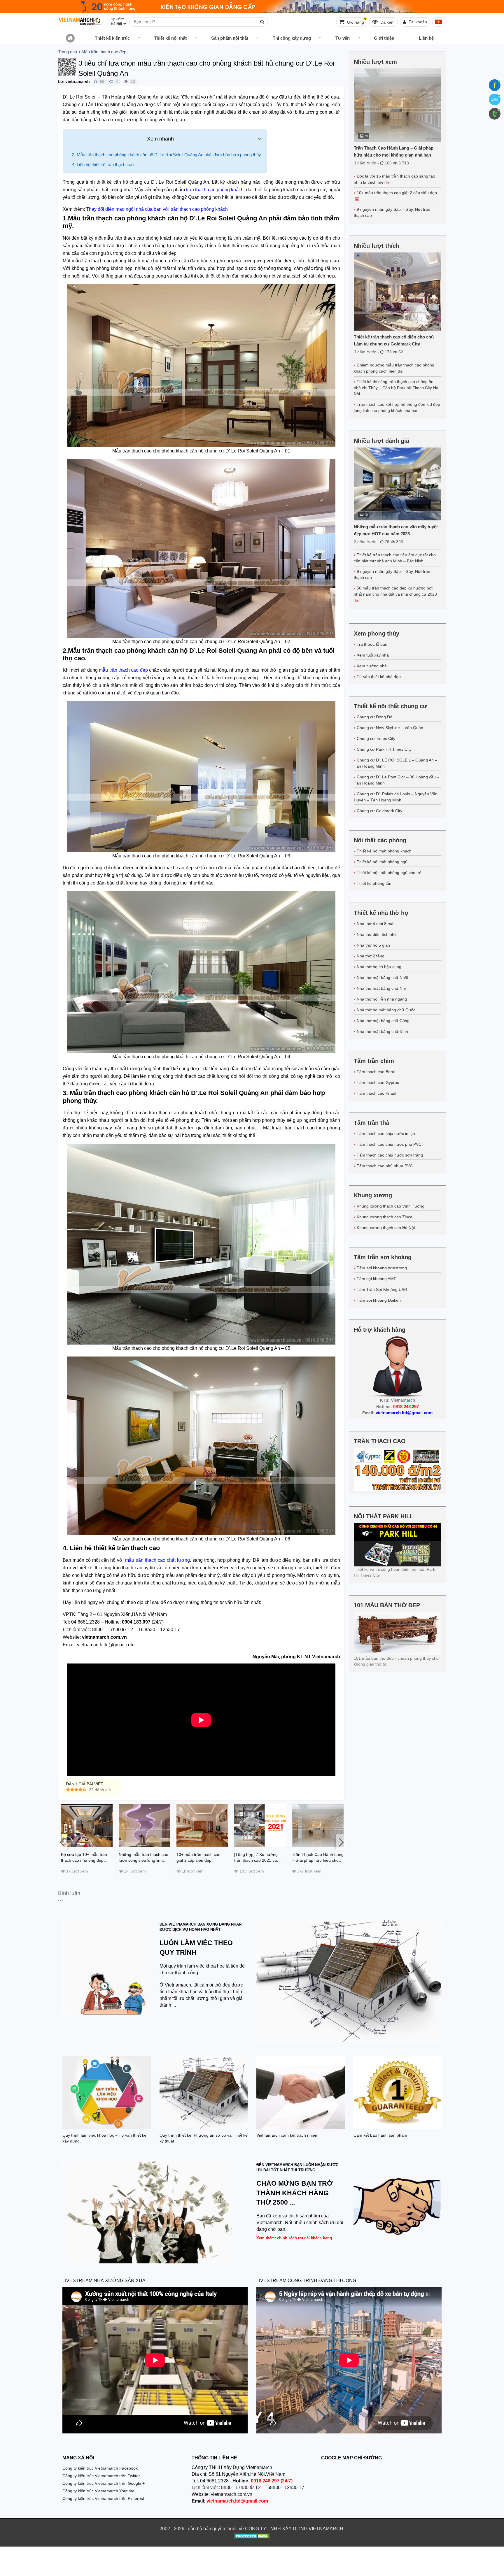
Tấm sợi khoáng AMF (377, 1279)
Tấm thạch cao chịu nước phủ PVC (389, 1144)
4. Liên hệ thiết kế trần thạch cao (103, 165)
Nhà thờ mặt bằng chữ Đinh (382, 1031)
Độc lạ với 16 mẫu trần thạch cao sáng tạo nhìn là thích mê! (394, 179)
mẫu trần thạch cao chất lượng (157, 1560)
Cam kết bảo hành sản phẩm (380, 2135)
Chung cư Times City (376, 738)
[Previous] (62, 1842)
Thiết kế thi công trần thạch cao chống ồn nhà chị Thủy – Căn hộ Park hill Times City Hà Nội (396, 388)
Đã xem (387, 22)
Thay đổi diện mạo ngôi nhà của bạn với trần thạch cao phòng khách (157, 209)
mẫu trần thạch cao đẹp (123, 670)
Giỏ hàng (356, 21)
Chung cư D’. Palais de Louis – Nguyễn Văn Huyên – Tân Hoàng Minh (396, 797)
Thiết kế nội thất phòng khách (384, 851)
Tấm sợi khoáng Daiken (379, 1300)
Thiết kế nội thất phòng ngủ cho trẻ (389, 873)
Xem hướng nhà (372, 666)
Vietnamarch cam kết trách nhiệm (287, 2135)
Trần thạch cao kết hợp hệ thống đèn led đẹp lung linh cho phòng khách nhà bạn (397, 407)
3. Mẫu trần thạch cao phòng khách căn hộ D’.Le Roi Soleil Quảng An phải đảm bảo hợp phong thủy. (167, 155)
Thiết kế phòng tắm (375, 883)
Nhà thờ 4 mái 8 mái (376, 924)
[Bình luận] (111, 81)
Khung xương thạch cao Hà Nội (386, 1228)
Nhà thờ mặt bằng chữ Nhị (381, 988)
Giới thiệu (384, 38)
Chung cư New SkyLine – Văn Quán (390, 728)
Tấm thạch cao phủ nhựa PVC (385, 1166)
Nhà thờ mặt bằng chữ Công (383, 1021)
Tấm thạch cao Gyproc (378, 1082)
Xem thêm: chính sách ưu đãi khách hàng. (295, 2238)
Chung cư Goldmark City (379, 811)
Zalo (495, 99)
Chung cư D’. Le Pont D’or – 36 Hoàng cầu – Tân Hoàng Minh (397, 780)
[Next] (340, 1842)
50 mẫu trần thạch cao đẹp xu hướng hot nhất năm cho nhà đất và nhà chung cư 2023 (395, 591)
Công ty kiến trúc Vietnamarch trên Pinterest (103, 2498)
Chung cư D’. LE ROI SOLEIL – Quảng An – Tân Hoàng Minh (395, 763)
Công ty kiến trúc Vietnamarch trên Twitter (101, 2476)
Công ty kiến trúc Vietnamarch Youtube (98, 2491)
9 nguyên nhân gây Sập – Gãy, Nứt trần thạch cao (392, 212)
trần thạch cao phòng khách (214, 190)
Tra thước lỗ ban (372, 644)
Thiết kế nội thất (170, 38)
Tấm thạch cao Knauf (377, 1093)
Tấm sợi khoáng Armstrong (382, 1268)
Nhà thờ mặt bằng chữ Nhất (383, 978)
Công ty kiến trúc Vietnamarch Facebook (100, 2468)
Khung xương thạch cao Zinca (385, 1217)
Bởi (61, 81)
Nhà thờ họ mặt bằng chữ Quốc (386, 1010)
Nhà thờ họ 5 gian (373, 945)
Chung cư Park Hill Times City (384, 749)
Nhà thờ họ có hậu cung (379, 967)
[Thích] (95, 81)
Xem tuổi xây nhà (373, 655)
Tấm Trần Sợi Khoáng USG (382, 1289)
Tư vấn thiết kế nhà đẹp (379, 677)
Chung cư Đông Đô (374, 717)
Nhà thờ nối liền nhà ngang (382, 999)
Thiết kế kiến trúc (112, 38)
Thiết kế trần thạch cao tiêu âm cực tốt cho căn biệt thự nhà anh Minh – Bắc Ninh (395, 558)
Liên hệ (426, 38)
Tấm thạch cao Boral (376, 1072)
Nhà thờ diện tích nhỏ (377, 934)
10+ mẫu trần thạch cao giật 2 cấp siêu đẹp (397, 193)
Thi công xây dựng (292, 38)
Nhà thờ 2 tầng (371, 956)
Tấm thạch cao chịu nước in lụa (386, 1133)
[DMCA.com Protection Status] (252, 2537)
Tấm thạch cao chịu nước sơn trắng (390, 1155)
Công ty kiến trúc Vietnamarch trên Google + (104, 2483)
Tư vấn (343, 38)
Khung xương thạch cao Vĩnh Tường (391, 1206)
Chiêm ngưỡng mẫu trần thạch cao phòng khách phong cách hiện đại (394, 368)
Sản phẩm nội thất (230, 38)
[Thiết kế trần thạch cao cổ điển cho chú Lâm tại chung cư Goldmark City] (398, 292)
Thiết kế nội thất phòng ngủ (382, 862)
